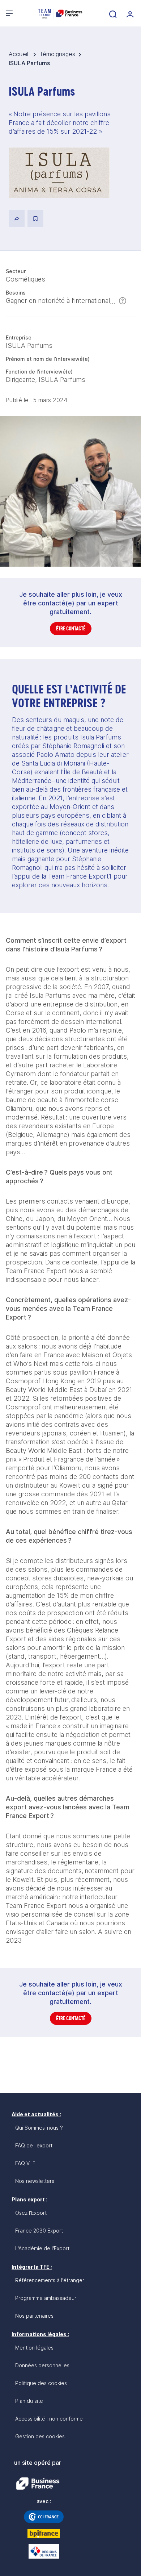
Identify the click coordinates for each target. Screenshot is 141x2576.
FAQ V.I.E (25, 2163)
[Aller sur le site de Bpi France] (44, 2534)
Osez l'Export (31, 2213)
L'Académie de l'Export (42, 2248)
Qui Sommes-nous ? (39, 2128)
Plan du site (29, 2401)
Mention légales (34, 2348)
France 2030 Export (39, 2231)
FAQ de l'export (34, 2145)
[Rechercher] (112, 13)
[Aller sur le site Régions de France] (44, 2551)
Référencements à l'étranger (50, 2280)
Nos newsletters (35, 2181)
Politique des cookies (41, 2383)
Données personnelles (42, 2365)
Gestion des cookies (40, 2436)
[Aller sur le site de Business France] (38, 2484)
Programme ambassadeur (46, 2298)
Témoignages (57, 54)
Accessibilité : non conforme (49, 2419)
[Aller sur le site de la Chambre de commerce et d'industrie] (44, 2517)
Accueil (19, 54)
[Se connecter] (129, 13)
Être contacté (71, 628)
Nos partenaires (34, 2316)
